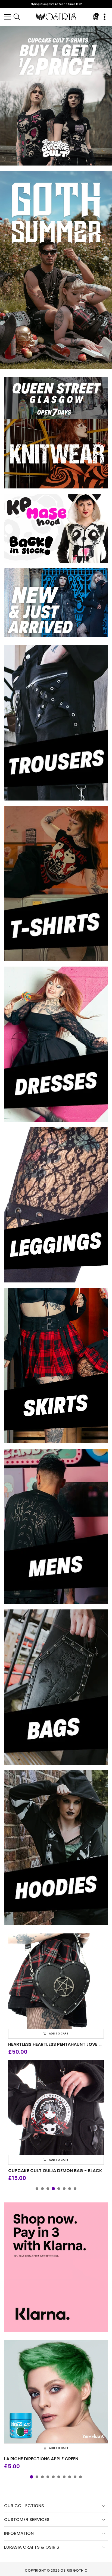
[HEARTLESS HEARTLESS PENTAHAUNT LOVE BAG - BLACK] (56, 1981)
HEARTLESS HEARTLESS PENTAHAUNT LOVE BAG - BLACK (56, 2044)
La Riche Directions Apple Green (41, 2459)
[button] (7, 17)
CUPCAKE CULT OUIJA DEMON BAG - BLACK (55, 2171)
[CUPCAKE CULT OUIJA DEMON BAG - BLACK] (56, 2107)
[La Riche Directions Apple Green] (56, 2392)
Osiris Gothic (74, 2570)
